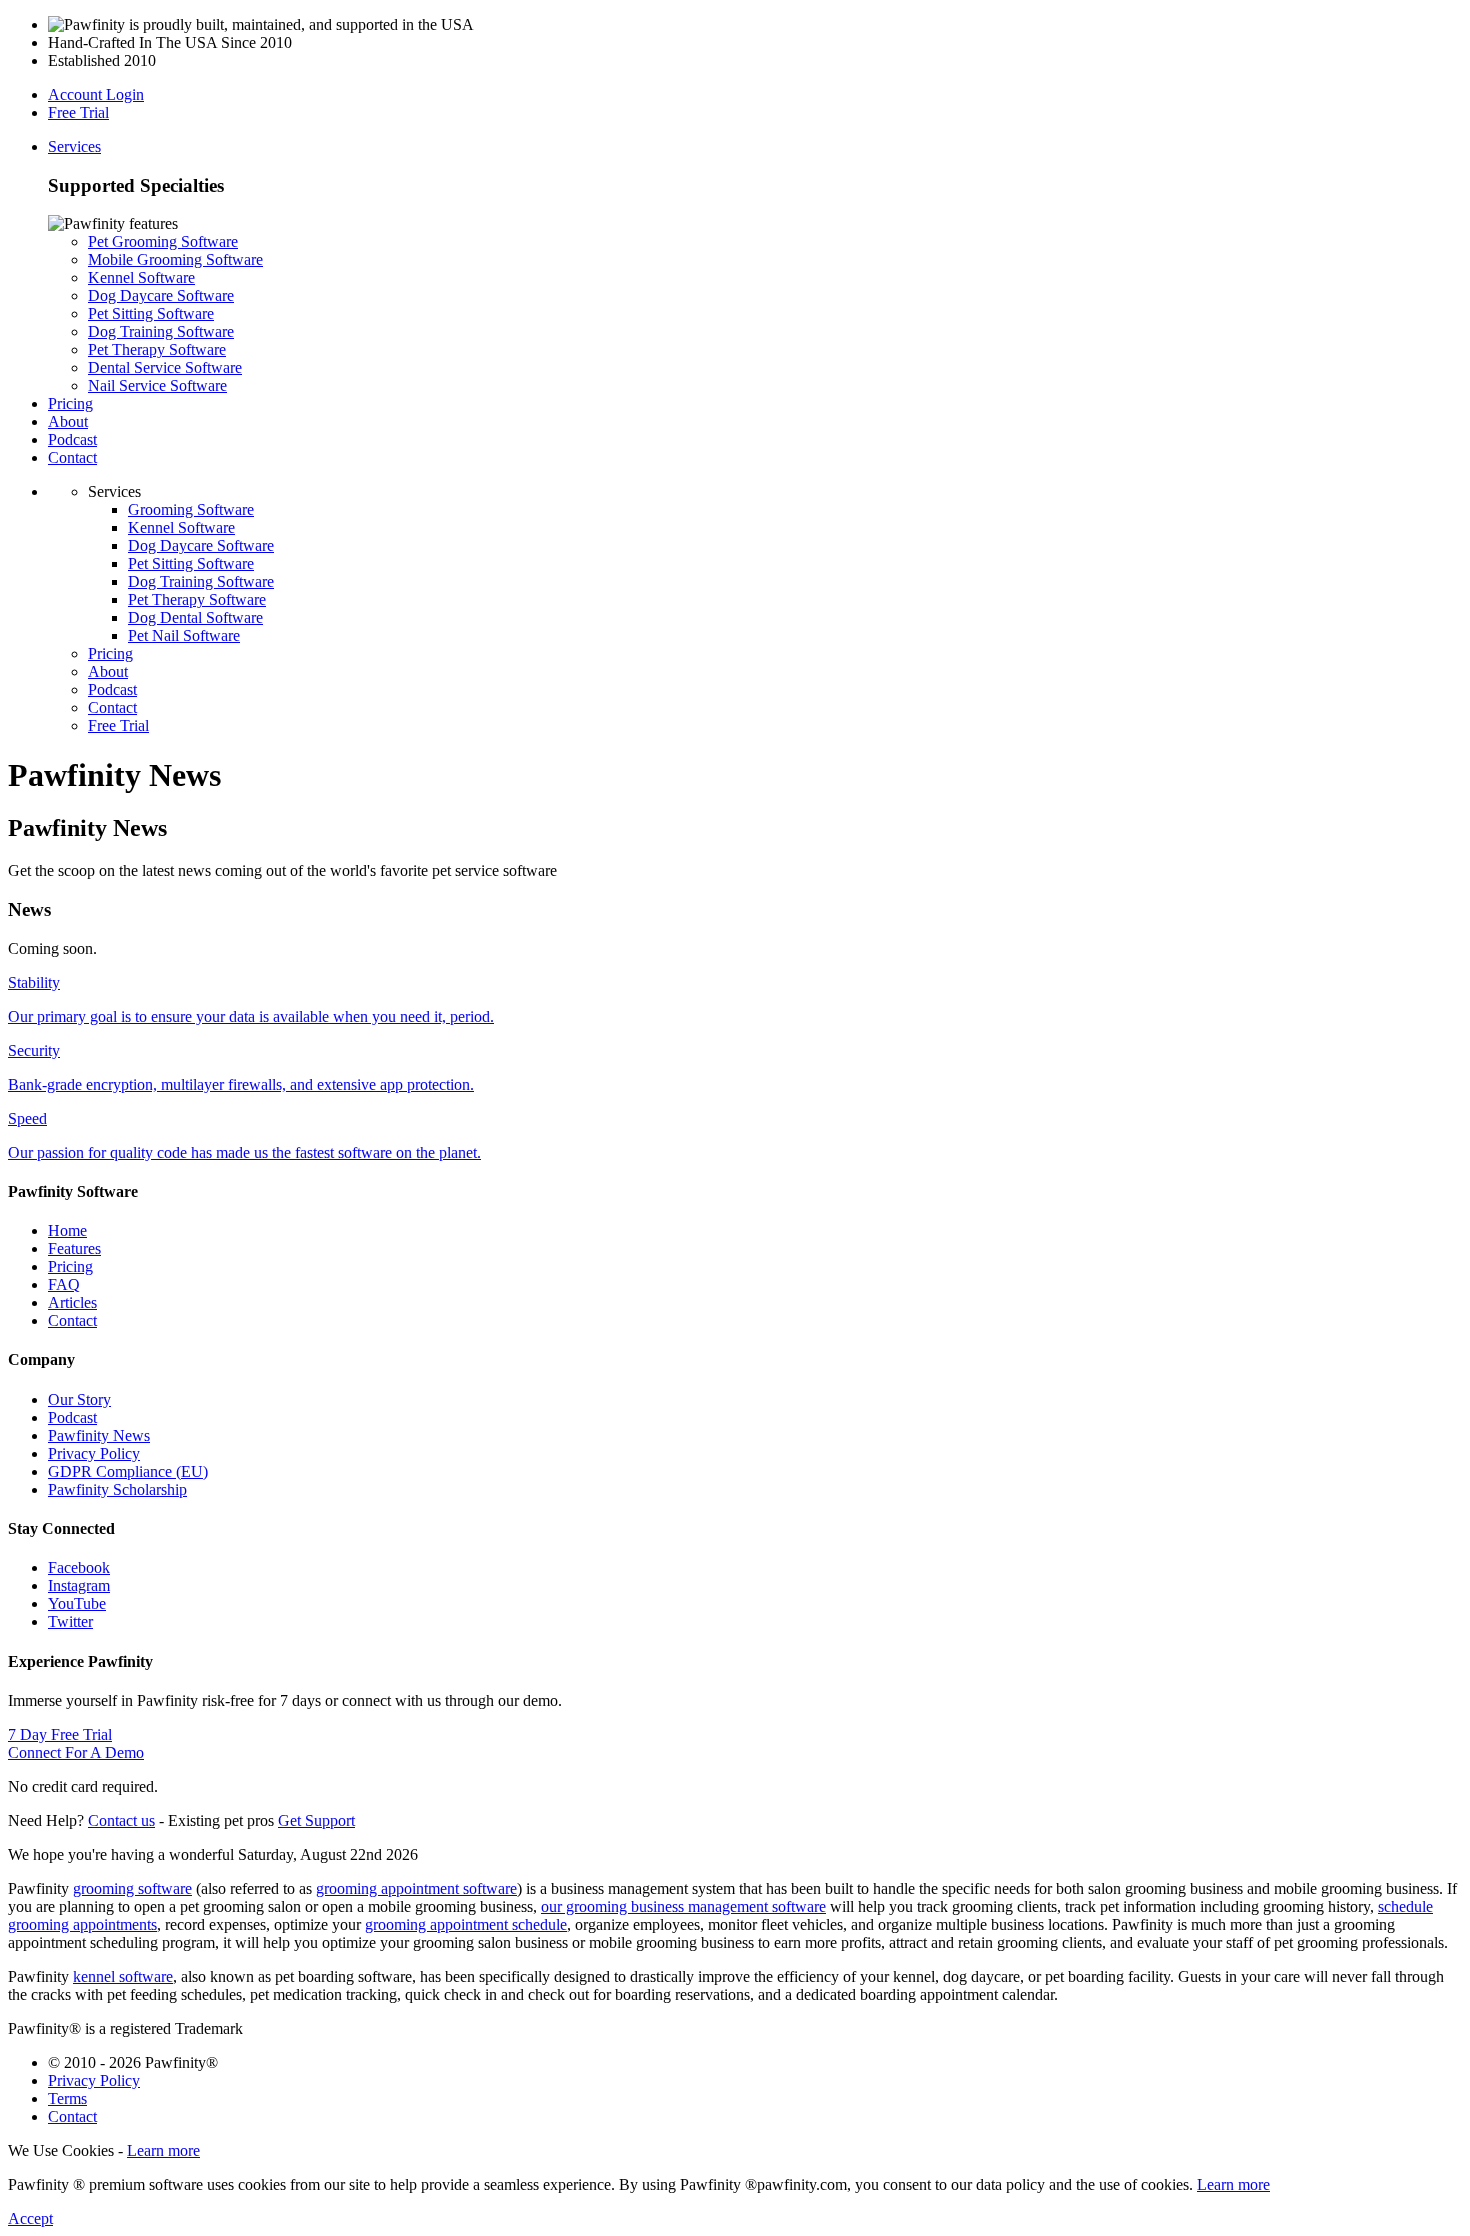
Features (74, 1248)
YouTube (77, 1603)
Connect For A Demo (76, 1752)
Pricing (70, 403)
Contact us (121, 1820)
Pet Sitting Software (151, 313)
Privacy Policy (94, 1453)
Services (74, 146)
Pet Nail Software (184, 635)
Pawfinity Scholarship (117, 1489)
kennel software (123, 1976)
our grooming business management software (683, 1906)
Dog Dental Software (195, 617)
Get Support (316, 1820)
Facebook (79, 1567)
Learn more (163, 2150)
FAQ (64, 1284)
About (68, 421)
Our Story (79, 1399)
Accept (30, 2218)
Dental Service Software (165, 367)
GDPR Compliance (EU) (128, 1471)
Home (67, 1230)
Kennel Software (141, 277)
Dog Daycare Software (161, 295)
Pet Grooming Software (163, 241)
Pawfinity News (99, 1435)
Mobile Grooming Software (175, 259)
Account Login (96, 94)
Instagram (79, 1585)
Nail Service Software (157, 385)
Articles (72, 1302)
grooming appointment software (416, 1888)
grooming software (132, 1888)
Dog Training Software (161, 331)
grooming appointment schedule (466, 1924)
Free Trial (78, 112)
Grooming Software (191, 509)
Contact (72, 457)
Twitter (70, 1621)
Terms (67, 2098)
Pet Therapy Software (157, 349)
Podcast (72, 439)
